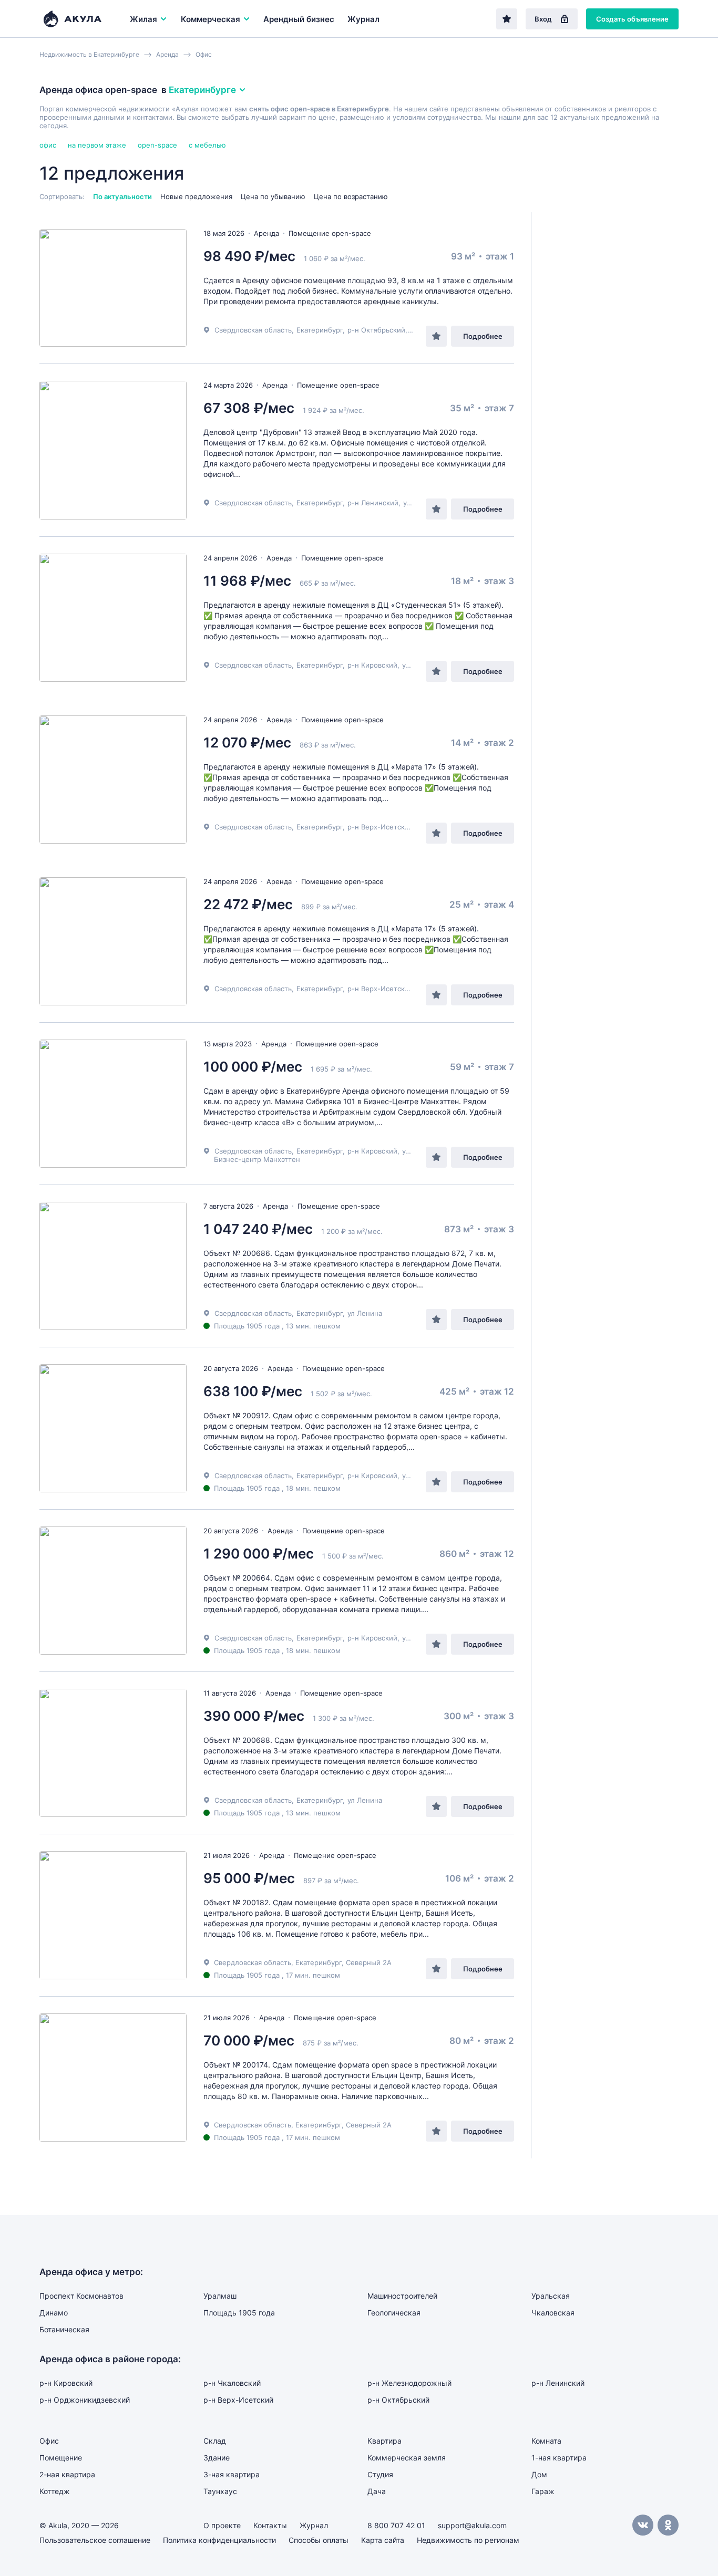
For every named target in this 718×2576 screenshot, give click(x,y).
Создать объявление (632, 19)
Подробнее (483, 336)
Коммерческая (211, 19)
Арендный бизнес (299, 19)
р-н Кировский (372, 665)
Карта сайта (383, 2540)
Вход (543, 19)
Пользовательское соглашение (95, 2540)
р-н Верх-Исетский (380, 827)
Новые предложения (196, 196)
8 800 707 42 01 (396, 2525)
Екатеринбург (320, 330)
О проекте (222, 2525)
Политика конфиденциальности (219, 2540)
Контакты (270, 2525)
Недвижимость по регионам (468, 2540)
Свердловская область (253, 330)
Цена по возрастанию (351, 196)
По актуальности (122, 196)
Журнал (363, 19)
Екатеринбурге (202, 90)
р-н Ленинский (373, 503)
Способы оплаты (319, 2540)
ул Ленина (365, 1313)
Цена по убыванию (273, 196)
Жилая (143, 19)
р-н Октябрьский (376, 330)
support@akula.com (472, 2525)
